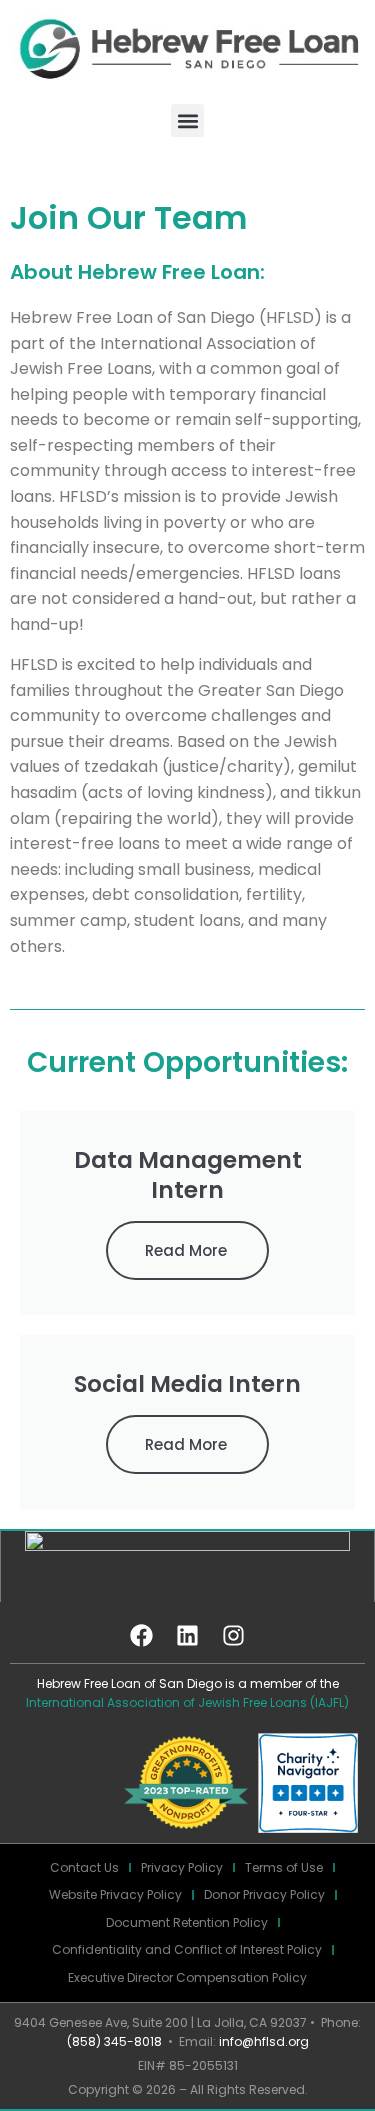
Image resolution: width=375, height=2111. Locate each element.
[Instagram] (234, 1635)
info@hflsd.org (264, 2041)
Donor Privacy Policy (264, 1894)
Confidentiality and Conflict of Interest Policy (187, 1949)
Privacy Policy (182, 1867)
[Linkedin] (188, 1635)
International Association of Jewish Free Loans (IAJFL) (187, 1702)
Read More (186, 1250)
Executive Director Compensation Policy (187, 1977)
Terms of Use (284, 1867)
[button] (187, 120)
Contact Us (84, 1867)
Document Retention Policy (187, 1922)
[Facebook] (142, 1635)
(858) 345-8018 (114, 2041)
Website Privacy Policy (115, 1894)
